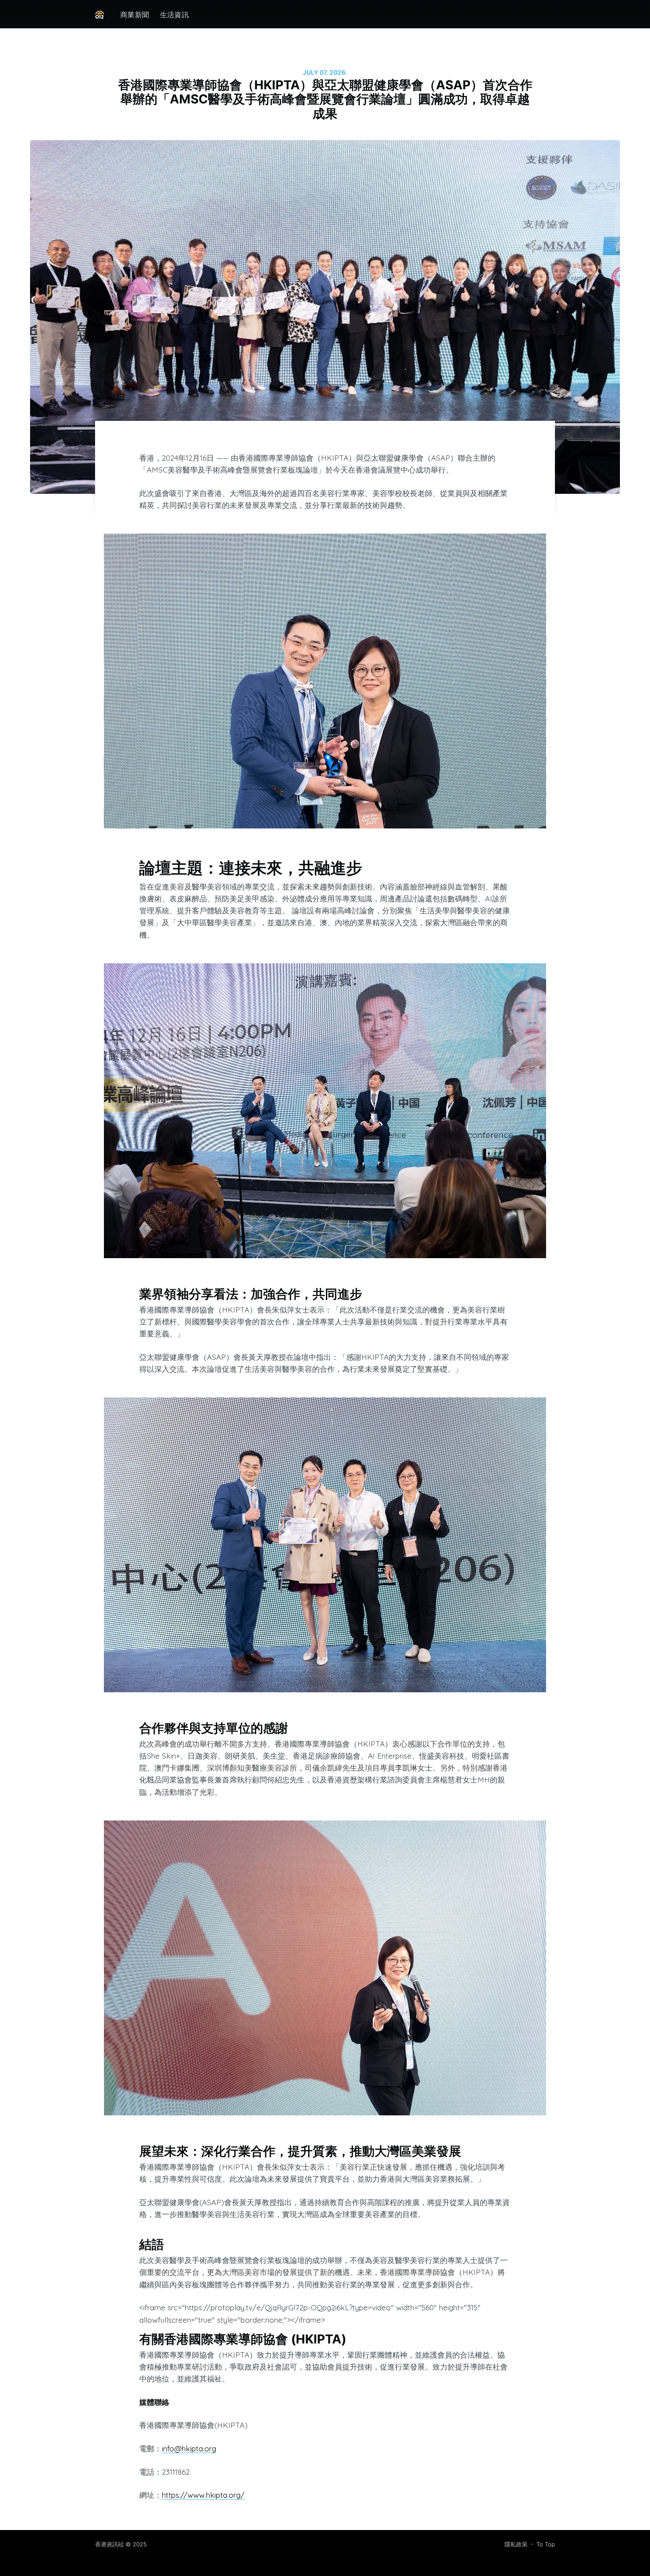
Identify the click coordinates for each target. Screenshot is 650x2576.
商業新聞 (135, 15)
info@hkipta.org (189, 2448)
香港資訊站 (109, 2544)
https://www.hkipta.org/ (203, 2495)
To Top (546, 2544)
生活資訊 (175, 15)
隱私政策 (516, 2544)
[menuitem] (135, 15)
